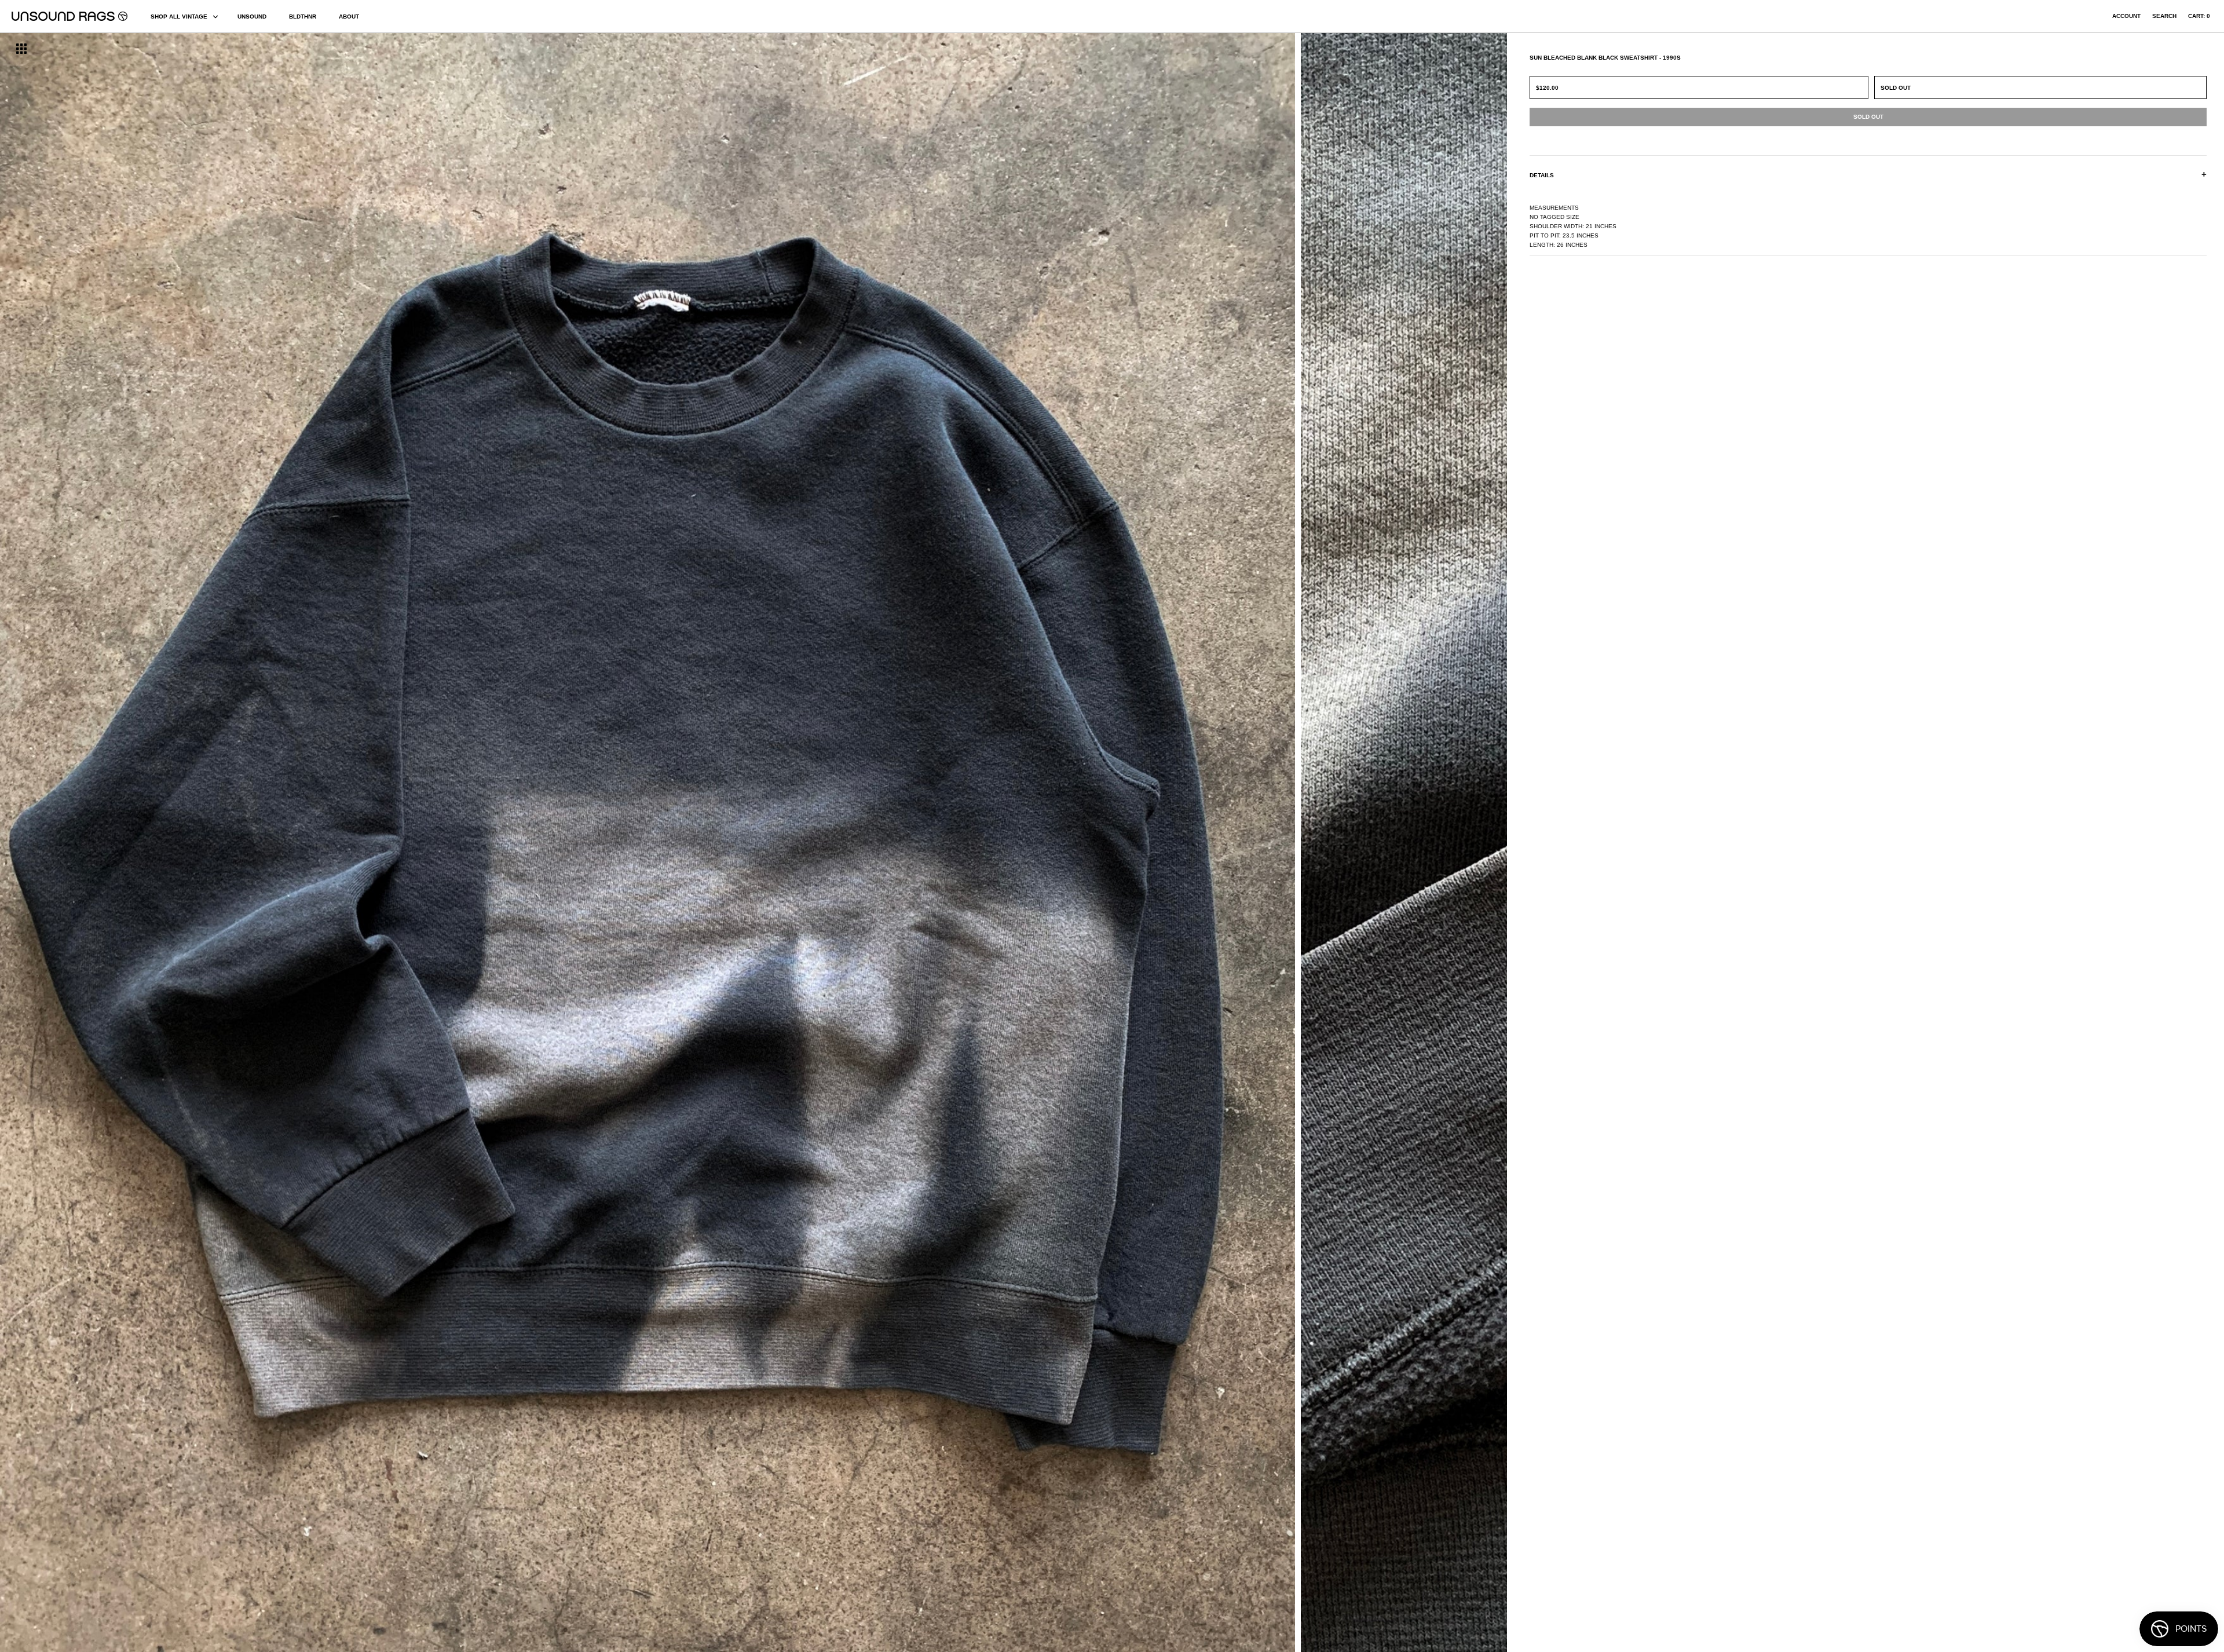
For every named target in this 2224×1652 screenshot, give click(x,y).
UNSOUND (252, 17)
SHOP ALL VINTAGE (179, 17)
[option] (378, 843)
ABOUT (349, 17)
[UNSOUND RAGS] (69, 16)
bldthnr (303, 17)
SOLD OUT (1896, 88)
